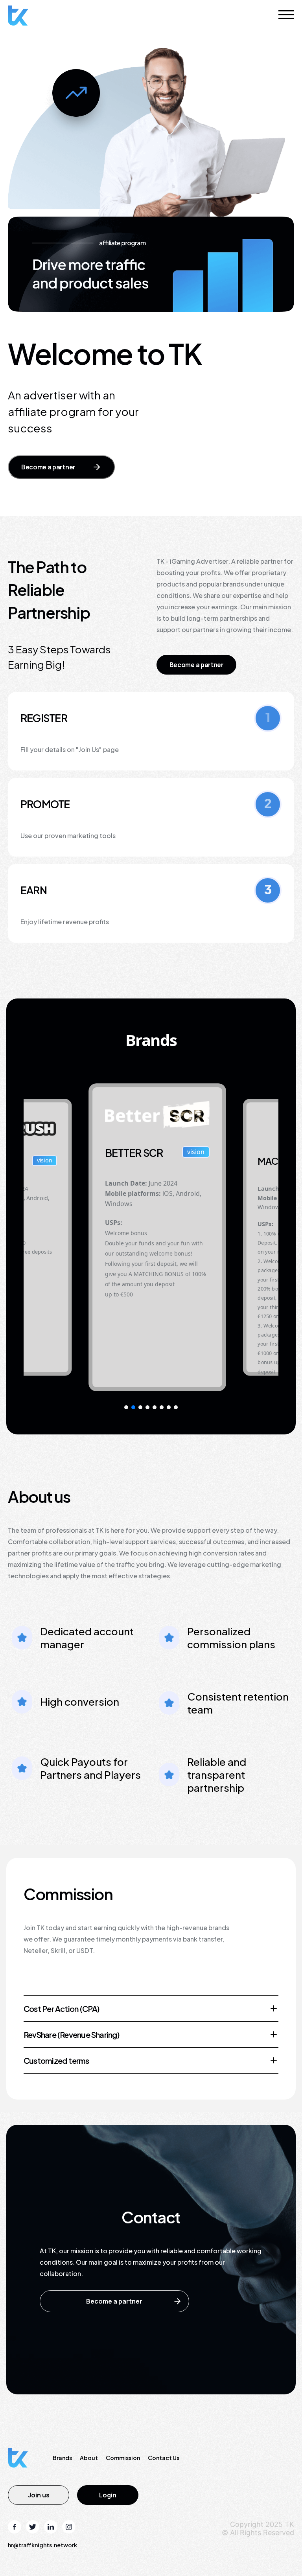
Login (108, 2495)
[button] (126, 1407)
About (89, 2458)
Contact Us (164, 2458)
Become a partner (48, 467)
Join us (39, 2495)
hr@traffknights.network (42, 2545)
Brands (62, 2458)
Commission (123, 2458)
